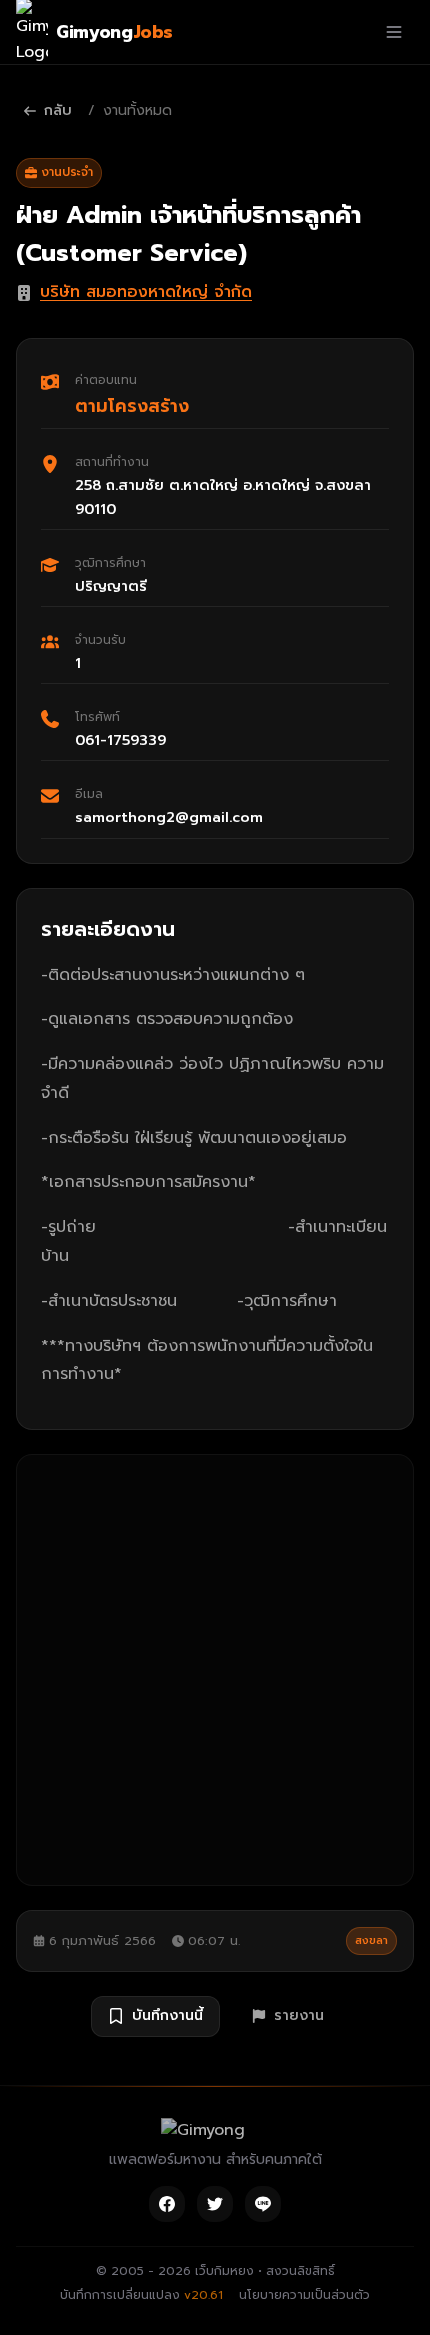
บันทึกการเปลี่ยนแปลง (141, 2295)
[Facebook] (167, 2204)
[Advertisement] (215, 1670)
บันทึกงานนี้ (167, 2015)
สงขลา (371, 1940)
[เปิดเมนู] (394, 32)
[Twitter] (215, 2204)
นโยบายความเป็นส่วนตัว (304, 2295)
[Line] (263, 2204)
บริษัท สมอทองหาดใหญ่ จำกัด (146, 292)
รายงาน (299, 2015)
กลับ (58, 110)
